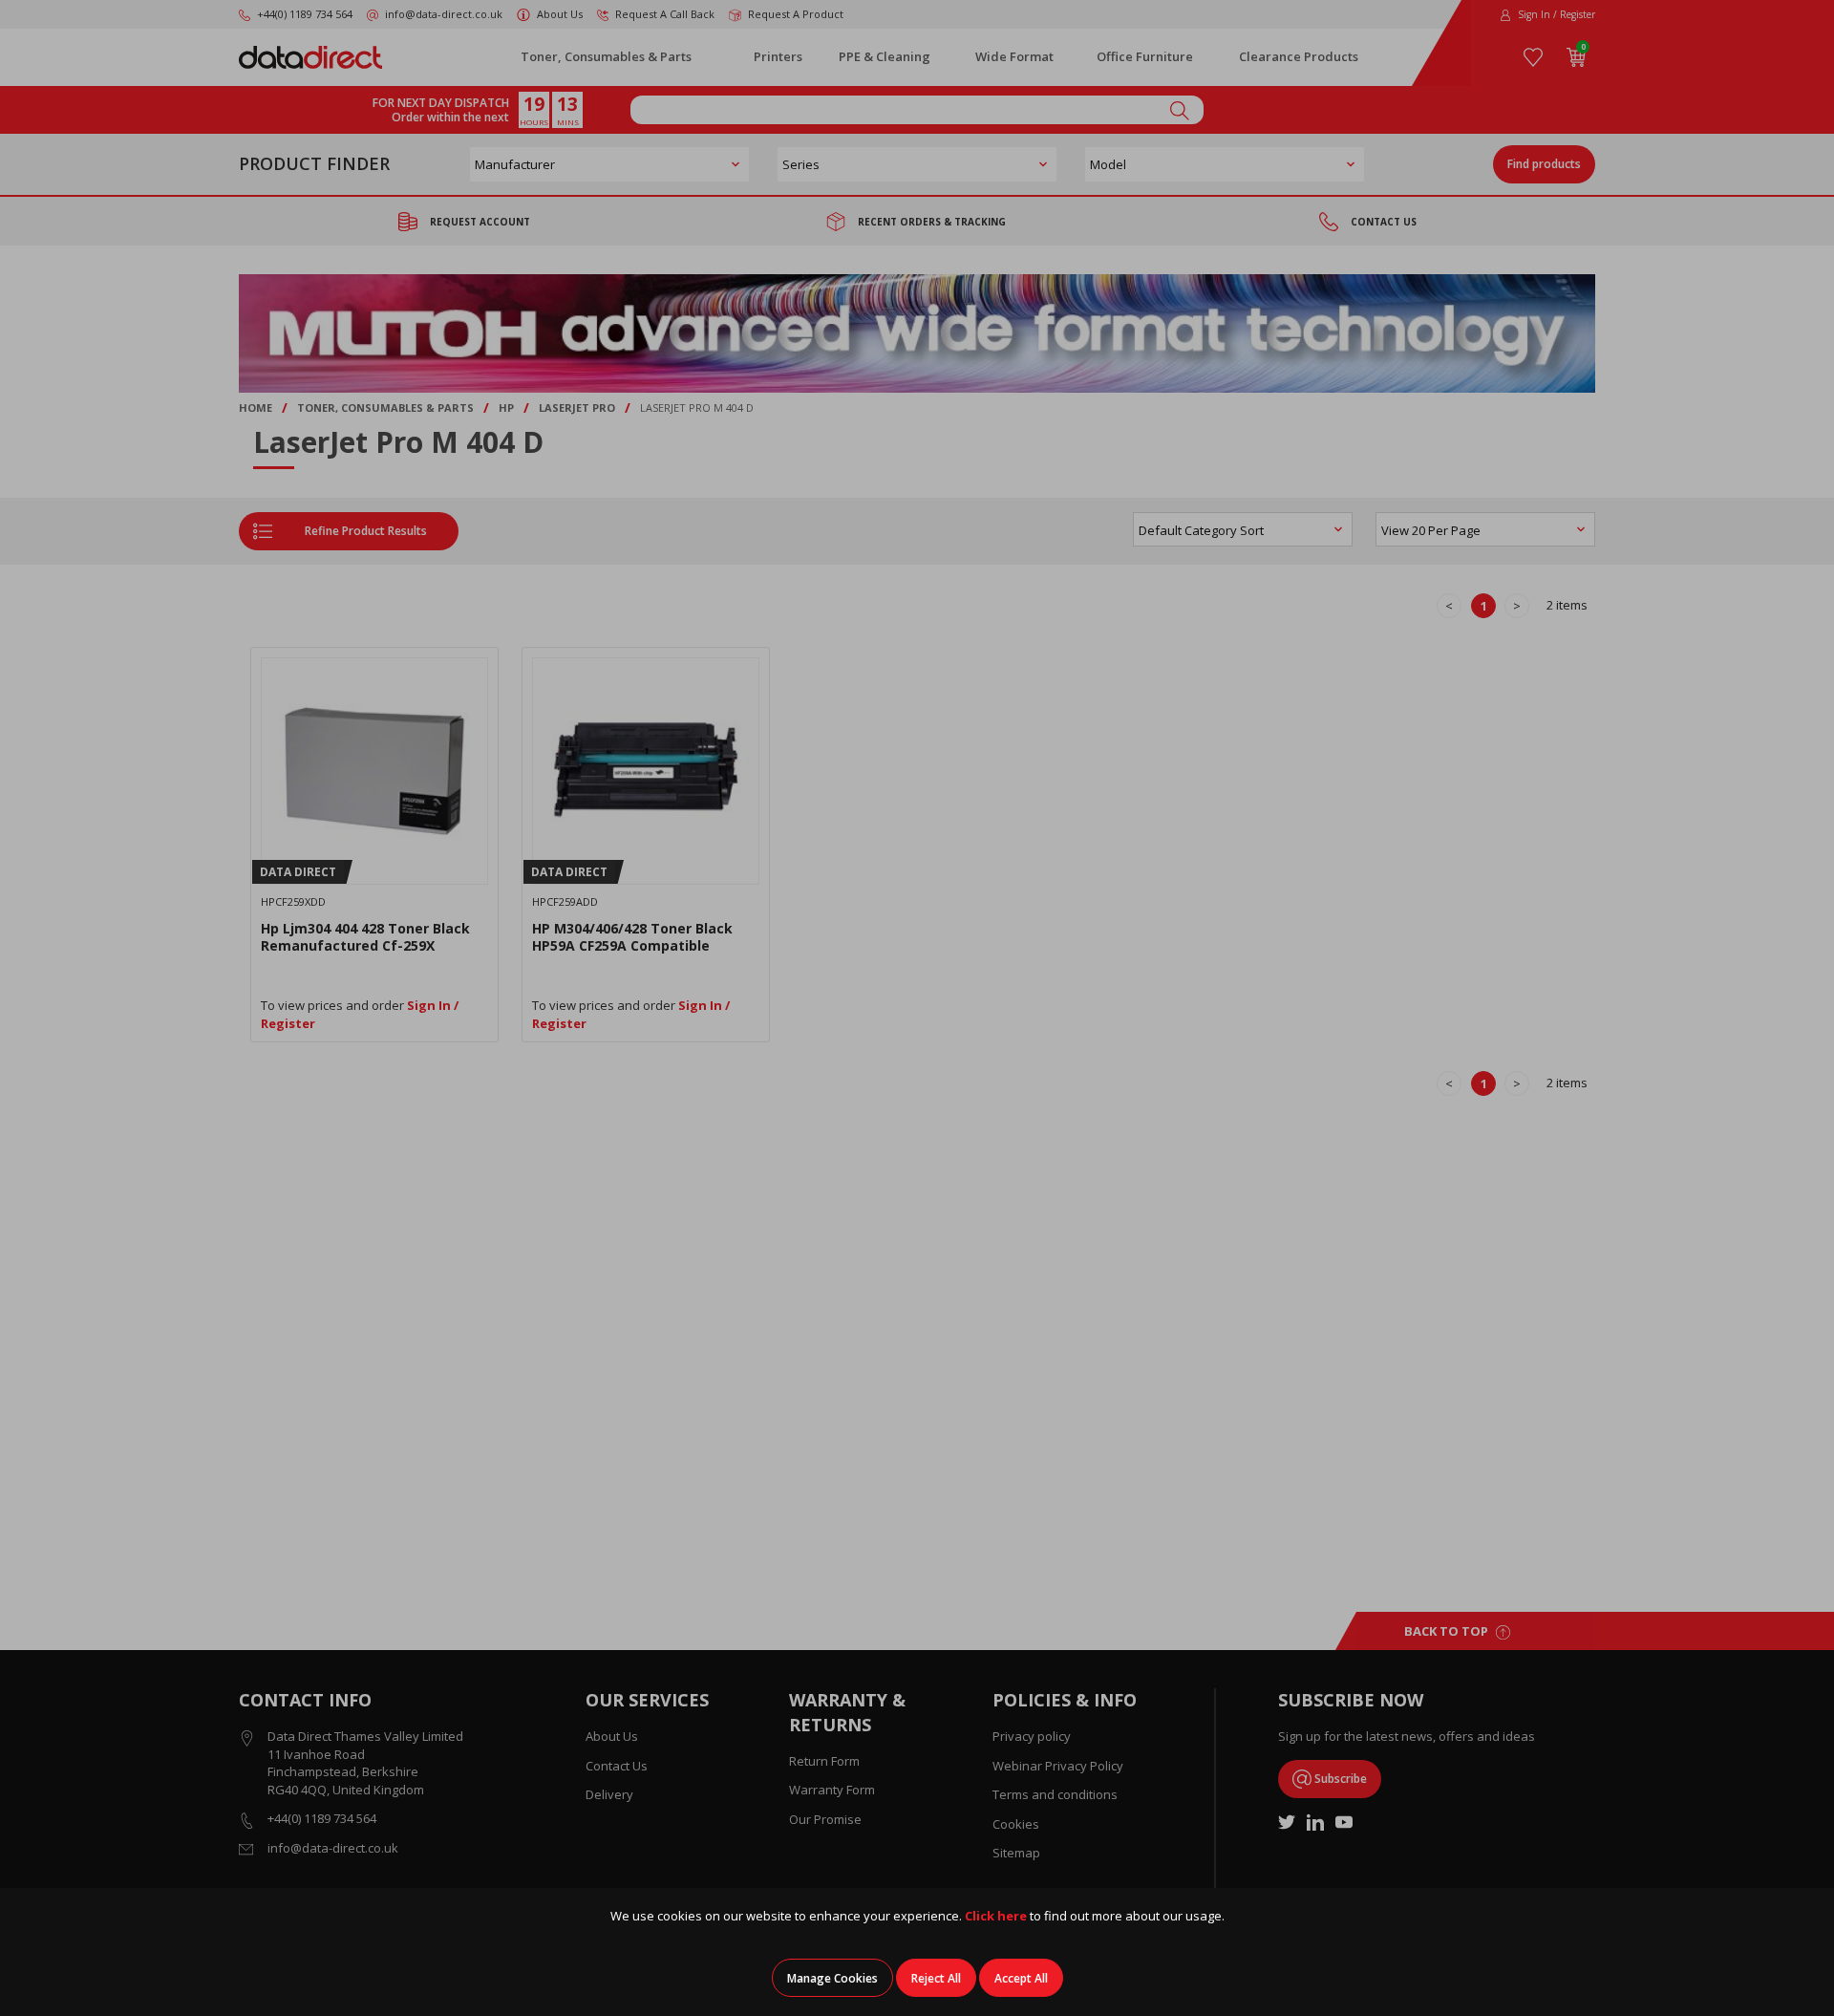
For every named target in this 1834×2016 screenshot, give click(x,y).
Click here (996, 1916)
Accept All (1021, 1978)
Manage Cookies (832, 1978)
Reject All (936, 1978)
